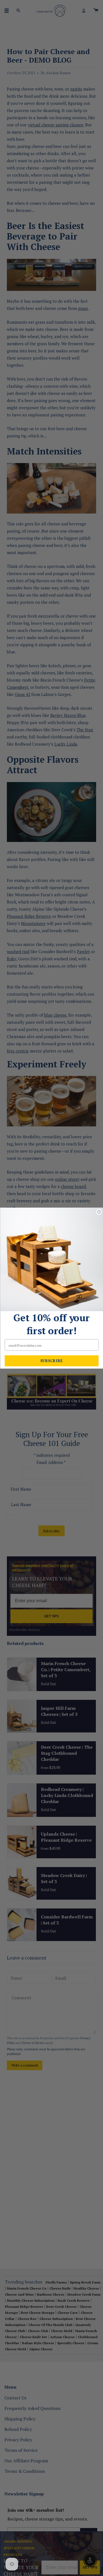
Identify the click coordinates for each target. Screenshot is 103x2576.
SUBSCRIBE (51, 1361)
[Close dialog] (99, 1212)
